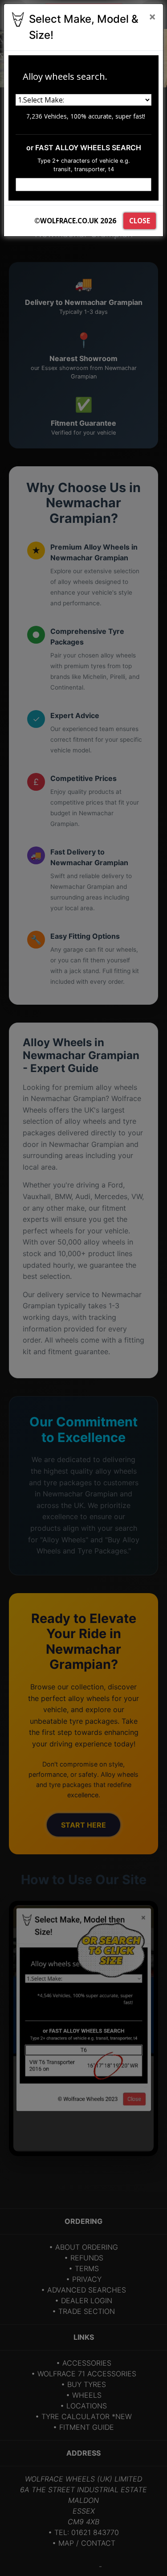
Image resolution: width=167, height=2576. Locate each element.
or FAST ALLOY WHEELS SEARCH (84, 148)
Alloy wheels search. (65, 76)
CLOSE (140, 221)
